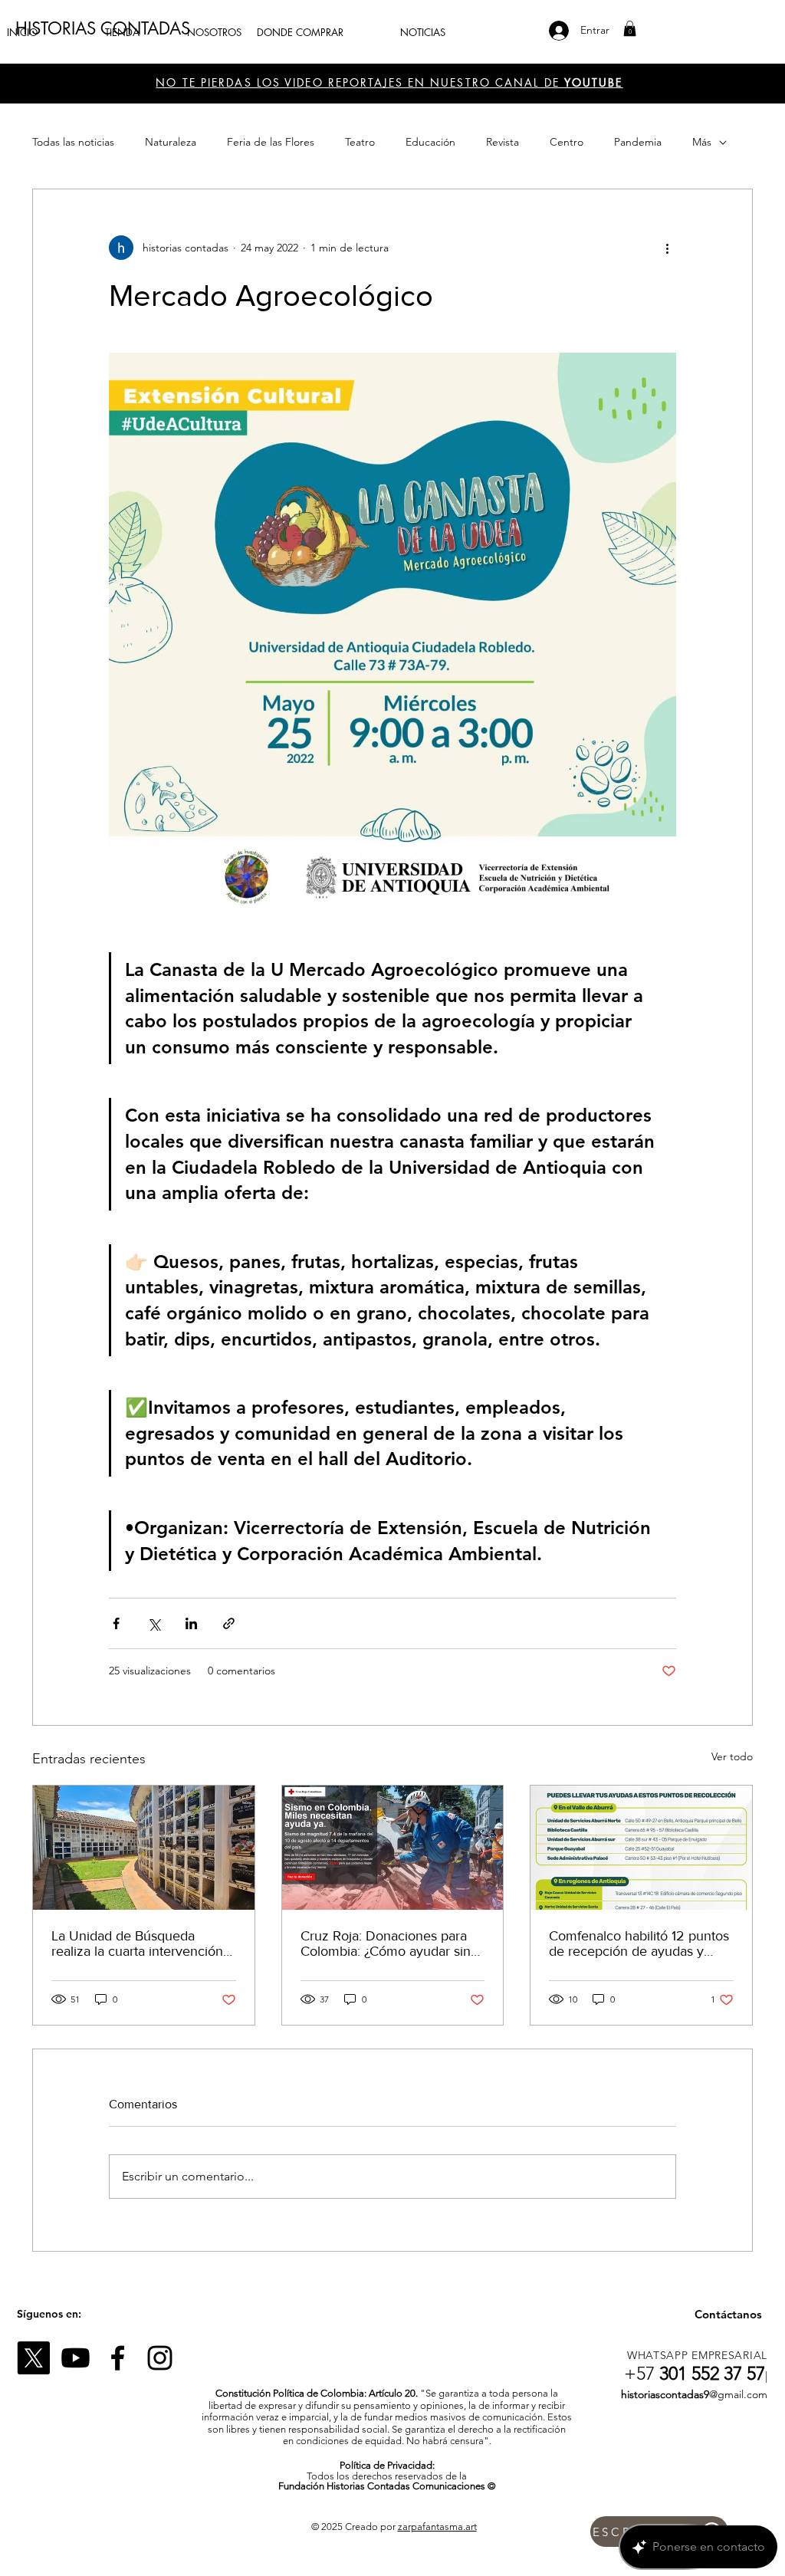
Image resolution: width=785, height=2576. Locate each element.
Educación (430, 142)
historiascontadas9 (665, 2394)
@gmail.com (738, 2394)
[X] (33, 2358)
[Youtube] (76, 2358)
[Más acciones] (667, 248)
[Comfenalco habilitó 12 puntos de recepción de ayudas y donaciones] (641, 1848)
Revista (503, 142)
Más (702, 142)
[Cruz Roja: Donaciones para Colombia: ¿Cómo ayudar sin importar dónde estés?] (393, 1848)
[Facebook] (118, 2358)
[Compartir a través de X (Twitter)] (154, 1623)
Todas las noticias (73, 142)
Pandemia (638, 142)
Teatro (360, 142)
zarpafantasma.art (437, 2527)
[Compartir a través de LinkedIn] (191, 1623)
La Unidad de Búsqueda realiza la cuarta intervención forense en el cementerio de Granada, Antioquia (137, 1944)
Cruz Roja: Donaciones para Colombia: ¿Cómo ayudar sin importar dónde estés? (386, 1944)
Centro (567, 142)
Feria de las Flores (271, 142)
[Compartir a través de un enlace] (229, 1623)
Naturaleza (171, 142)
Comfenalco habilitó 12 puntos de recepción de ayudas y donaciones (639, 1944)
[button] (630, 28)
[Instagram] (160, 2358)
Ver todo (732, 1756)
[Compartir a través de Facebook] (116, 1623)
